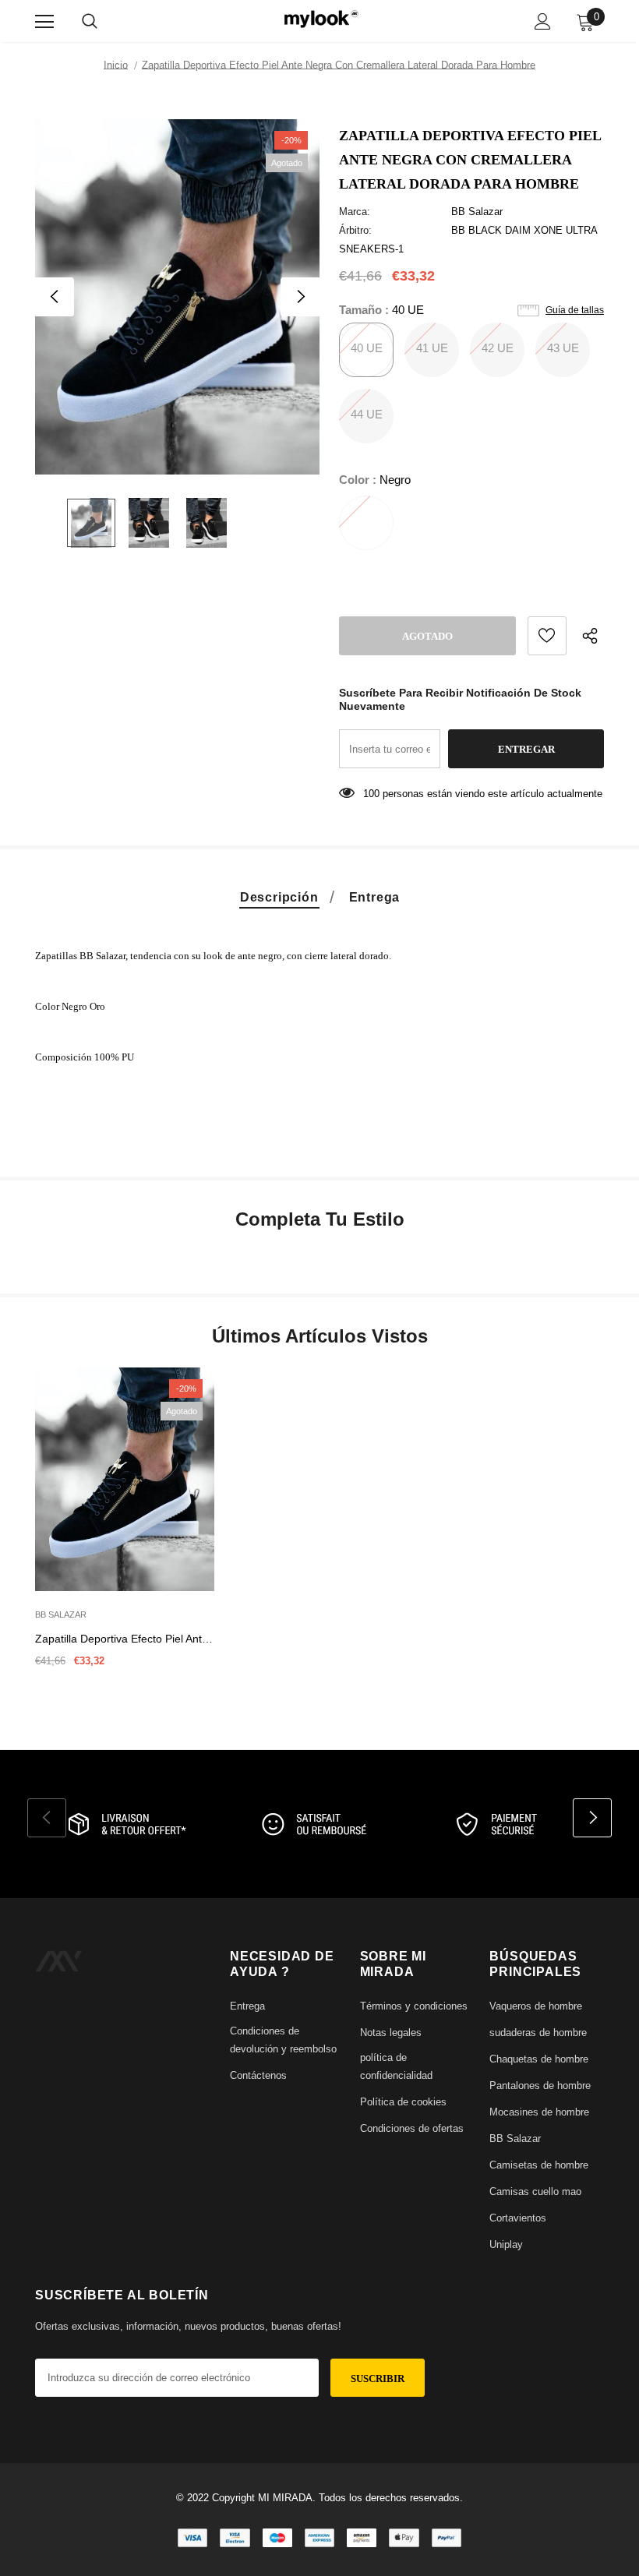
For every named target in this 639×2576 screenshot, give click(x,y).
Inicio (116, 65)
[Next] (300, 297)
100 (371, 794)
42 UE (498, 348)
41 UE (432, 348)
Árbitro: (355, 230)
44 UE (367, 414)
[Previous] (55, 297)
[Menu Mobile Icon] (44, 22)
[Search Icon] (90, 22)
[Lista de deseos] (547, 636)
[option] (177, 297)
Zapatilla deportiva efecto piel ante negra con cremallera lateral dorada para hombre (122, 1640)
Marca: (355, 212)
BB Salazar (477, 212)
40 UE (367, 348)
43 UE (563, 348)
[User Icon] (543, 21)
